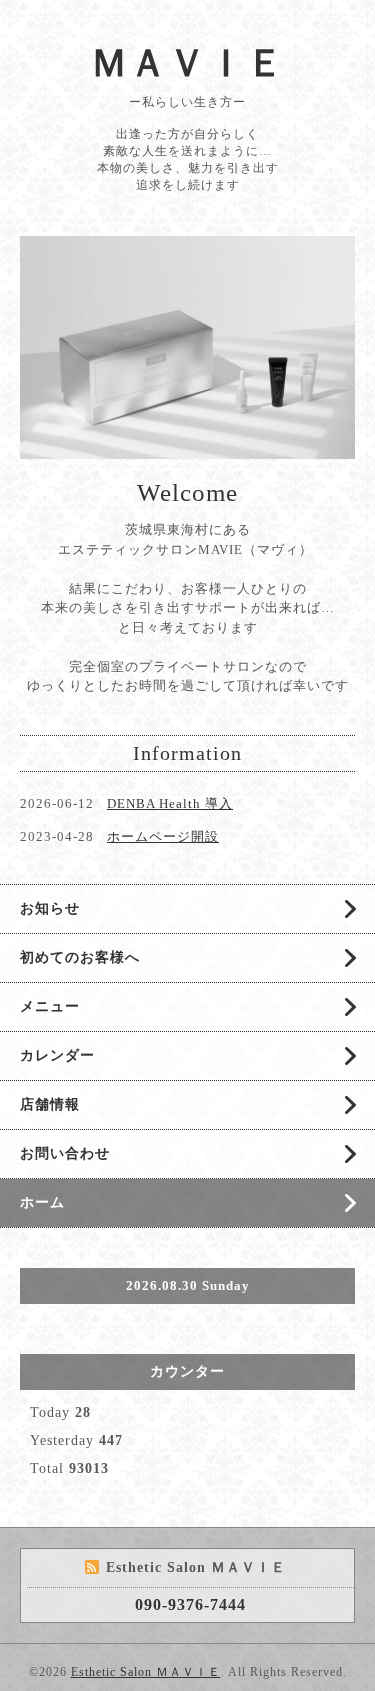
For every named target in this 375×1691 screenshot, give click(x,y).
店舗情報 (50, 1104)
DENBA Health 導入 (170, 803)
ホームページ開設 (163, 836)
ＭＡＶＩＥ (187, 63)
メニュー (50, 1006)
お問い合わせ (65, 1153)
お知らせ (50, 908)
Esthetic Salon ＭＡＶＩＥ (146, 1672)
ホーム (42, 1202)
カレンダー (57, 1055)
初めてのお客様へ (80, 957)
